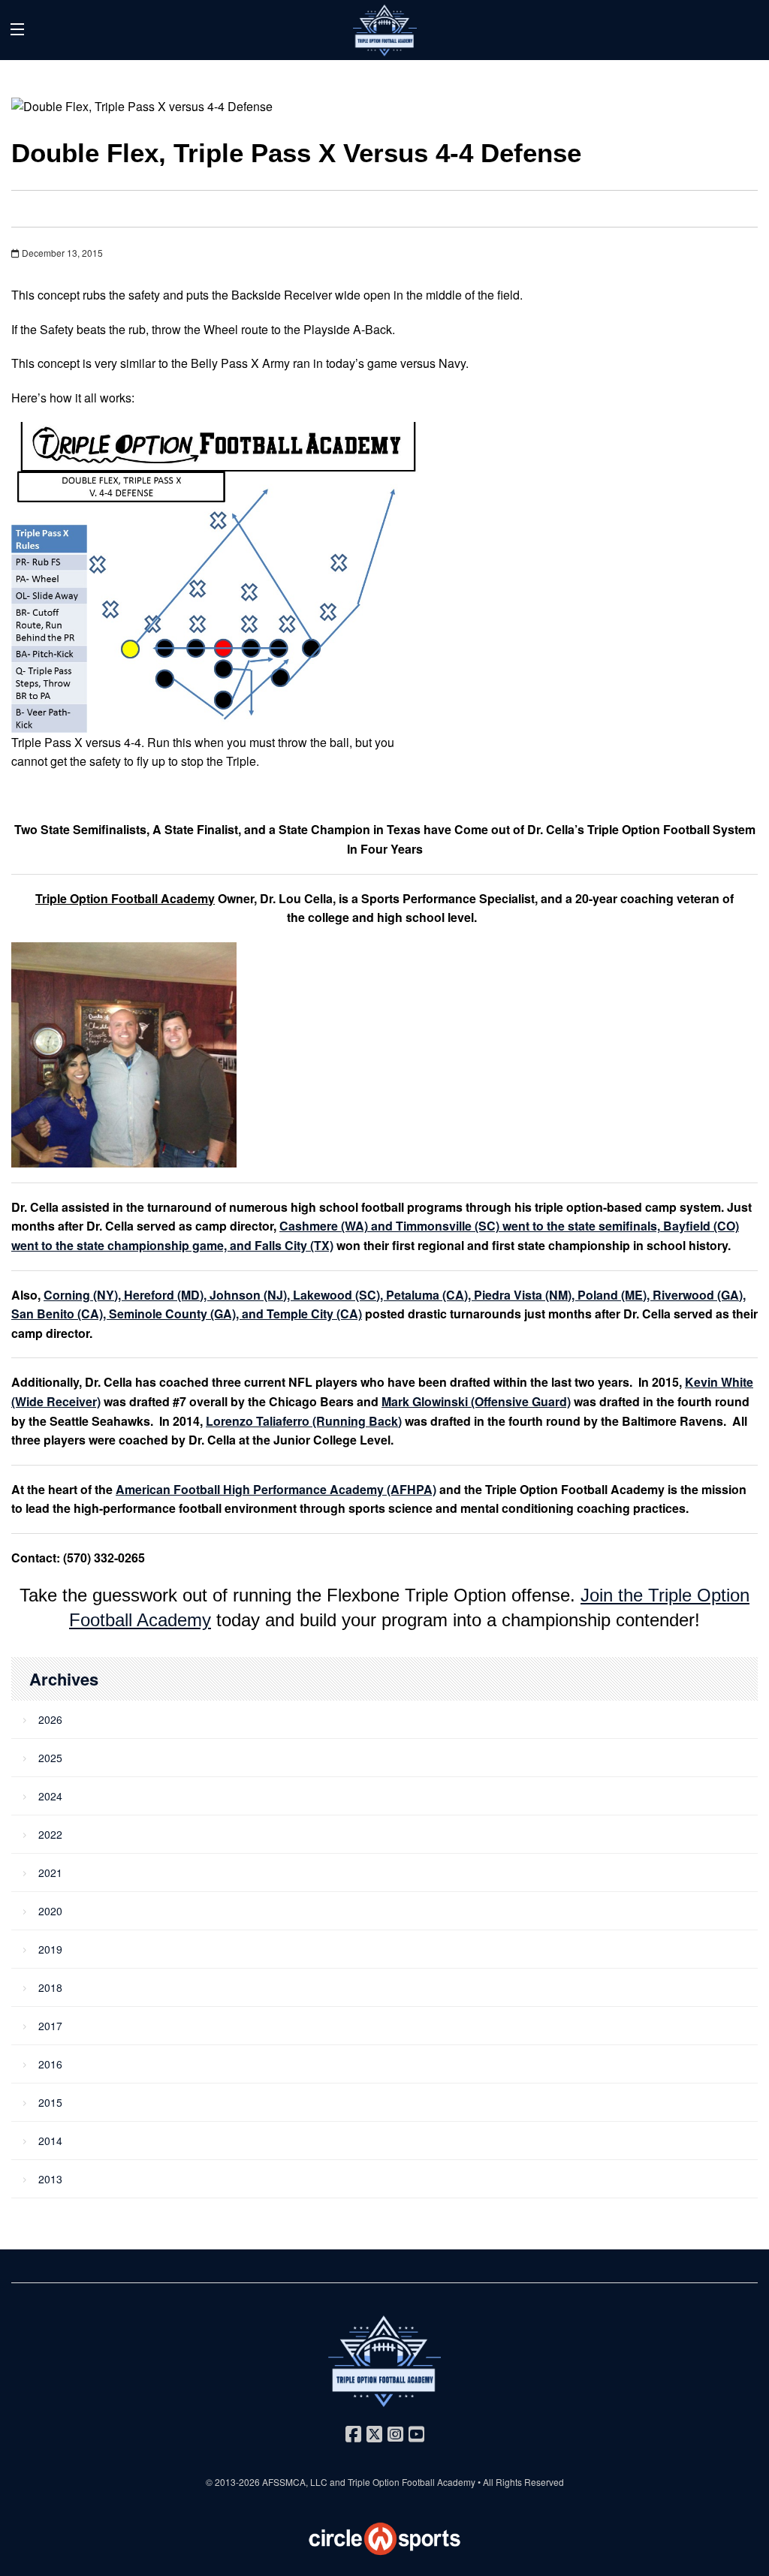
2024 (50, 1796)
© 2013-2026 (234, 2482)
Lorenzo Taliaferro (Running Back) (304, 1421)
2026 (50, 1719)
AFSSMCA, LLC (295, 2482)
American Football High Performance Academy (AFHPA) (276, 1489)
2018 (50, 1987)
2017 (50, 2026)
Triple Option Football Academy (125, 898)
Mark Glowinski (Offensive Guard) (476, 1401)
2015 (50, 2102)
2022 (50, 1834)
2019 (50, 1949)
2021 (50, 1872)
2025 (50, 1758)
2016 (50, 2064)
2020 (50, 1911)
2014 (50, 2141)
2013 (50, 2179)
